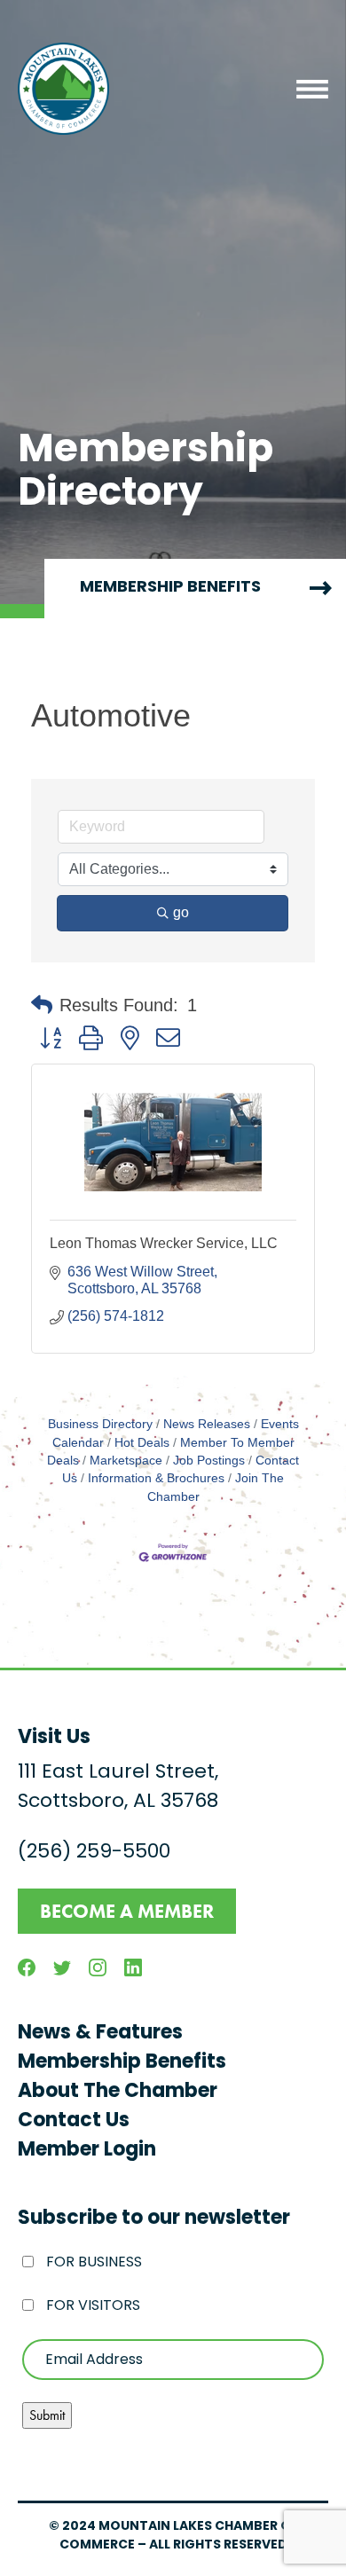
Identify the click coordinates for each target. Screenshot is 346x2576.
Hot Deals (142, 1443)
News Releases (207, 1424)
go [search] (181, 912)
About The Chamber (118, 2092)
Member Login (87, 2151)
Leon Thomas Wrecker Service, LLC (164, 1243)
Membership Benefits (122, 2063)
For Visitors (93, 2306)
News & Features (100, 2034)
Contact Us (74, 2121)
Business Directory (100, 1424)
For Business (94, 2263)
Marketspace (126, 1461)
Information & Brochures (156, 1478)
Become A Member (127, 1911)
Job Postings (209, 1461)
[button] (42, 1005)
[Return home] (63, 89)
